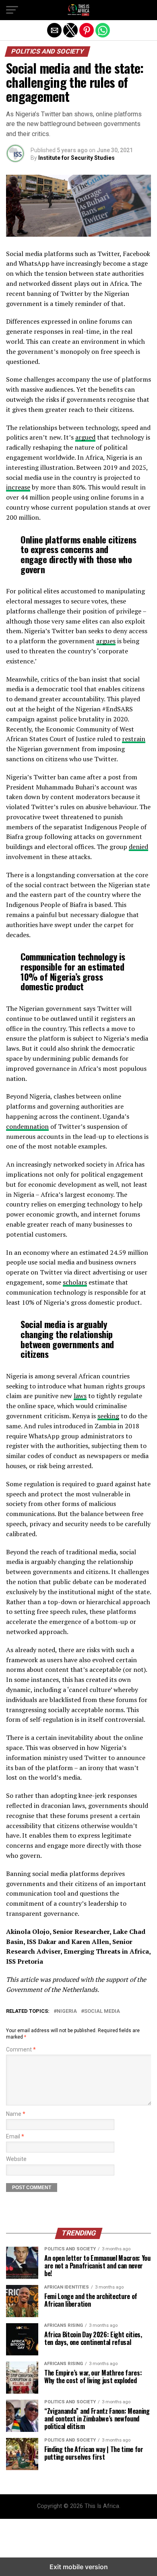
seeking (108, 1416)
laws (80, 1396)
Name (16, 2114)
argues (106, 641)
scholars (75, 1282)
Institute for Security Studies (76, 158)
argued (85, 437)
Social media (102, 2011)
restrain (134, 739)
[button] (12, 10)
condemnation (27, 1126)
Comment (21, 2050)
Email (15, 2137)
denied (138, 847)
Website (16, 2159)
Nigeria (67, 2011)
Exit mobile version (79, 2567)
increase (18, 487)
